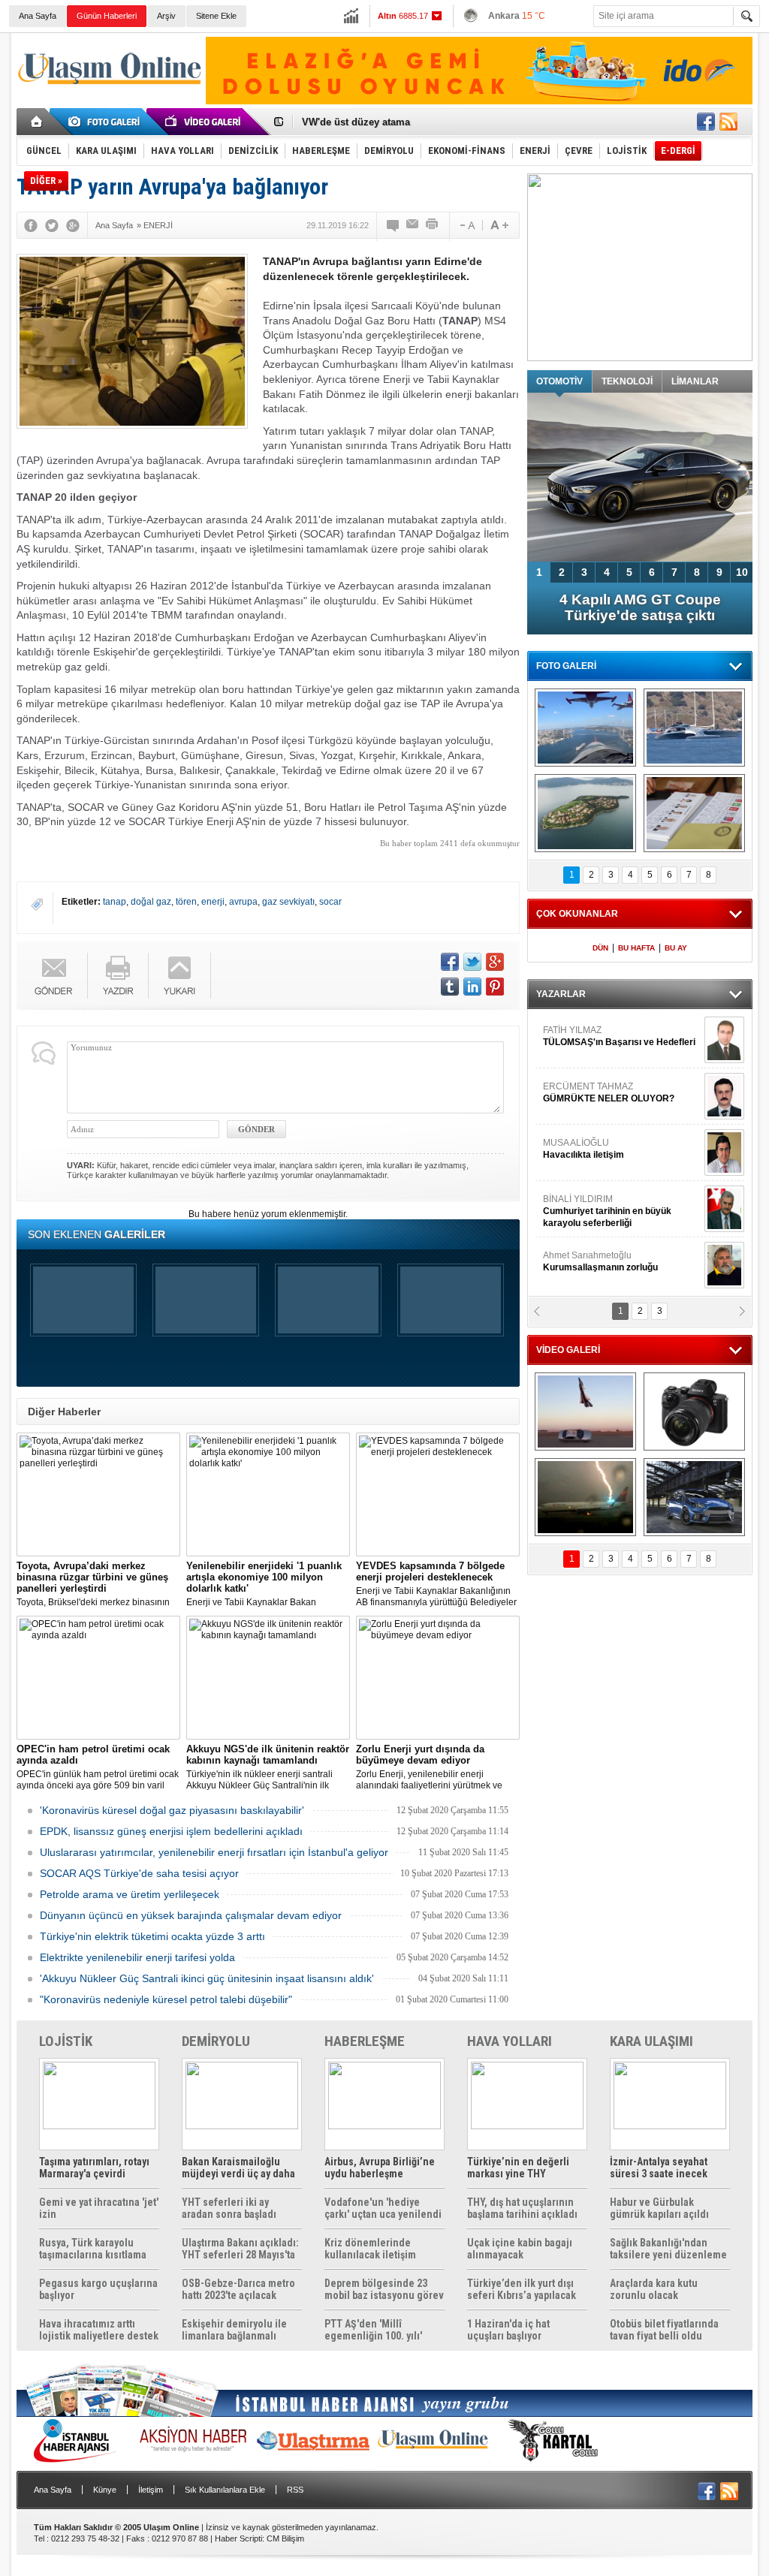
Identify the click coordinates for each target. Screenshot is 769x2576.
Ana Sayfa (38, 16)
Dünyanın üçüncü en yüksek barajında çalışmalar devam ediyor (191, 1915)
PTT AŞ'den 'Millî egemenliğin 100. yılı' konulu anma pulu (373, 2330)
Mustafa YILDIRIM (618, 1232)
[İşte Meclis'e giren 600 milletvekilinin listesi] (694, 813)
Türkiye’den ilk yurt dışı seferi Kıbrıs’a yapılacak (522, 2289)
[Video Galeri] (204, 122)
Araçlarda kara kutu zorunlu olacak (654, 2289)
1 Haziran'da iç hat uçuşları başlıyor (508, 2330)
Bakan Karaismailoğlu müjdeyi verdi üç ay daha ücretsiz (238, 2168)
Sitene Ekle (216, 16)
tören (186, 902)
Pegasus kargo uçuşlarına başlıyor (98, 2289)
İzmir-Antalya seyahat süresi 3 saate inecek (659, 2168)
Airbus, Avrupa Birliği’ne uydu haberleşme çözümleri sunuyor (380, 2168)
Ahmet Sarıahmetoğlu (600, 1063)
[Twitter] (52, 225)
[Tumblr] (450, 987)
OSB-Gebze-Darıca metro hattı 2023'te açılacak (238, 2289)
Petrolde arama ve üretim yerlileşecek (130, 1894)
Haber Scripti (238, 2538)
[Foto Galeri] (107, 122)
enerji (213, 902)
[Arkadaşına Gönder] (413, 225)
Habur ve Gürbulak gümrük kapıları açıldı (659, 2208)
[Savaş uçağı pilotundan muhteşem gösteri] (585, 1412)
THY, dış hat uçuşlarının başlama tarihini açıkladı (522, 2208)
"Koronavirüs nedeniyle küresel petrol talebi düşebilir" (166, 1999)
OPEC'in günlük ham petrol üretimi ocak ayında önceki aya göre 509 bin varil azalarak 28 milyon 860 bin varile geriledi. (98, 1767)
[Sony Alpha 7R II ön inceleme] (694, 1412)
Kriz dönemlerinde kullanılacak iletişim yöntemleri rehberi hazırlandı (370, 2249)
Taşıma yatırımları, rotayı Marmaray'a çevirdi (94, 2168)
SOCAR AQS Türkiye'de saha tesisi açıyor (139, 1873)
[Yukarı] (180, 976)
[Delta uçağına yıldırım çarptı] (585, 1497)
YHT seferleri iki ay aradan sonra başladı (229, 2208)
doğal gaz (151, 902)
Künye (105, 2490)
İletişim (151, 2490)
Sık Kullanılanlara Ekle (225, 2490)
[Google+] (73, 225)
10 (742, 572)
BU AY (676, 948)
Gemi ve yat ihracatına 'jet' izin (99, 2208)
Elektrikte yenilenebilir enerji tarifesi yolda (137, 1957)
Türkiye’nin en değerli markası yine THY (518, 2168)
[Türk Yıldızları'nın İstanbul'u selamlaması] (585, 728)
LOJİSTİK (66, 2041)
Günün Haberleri (107, 16)
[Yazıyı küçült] (466, 225)
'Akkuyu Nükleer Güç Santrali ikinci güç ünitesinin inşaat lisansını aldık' (207, 1978)
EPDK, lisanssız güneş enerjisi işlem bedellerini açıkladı (171, 1831)
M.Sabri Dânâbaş (590, 1176)
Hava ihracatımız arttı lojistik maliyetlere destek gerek (99, 2330)
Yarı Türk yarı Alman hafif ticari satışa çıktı (640, 607)
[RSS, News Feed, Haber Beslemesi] (728, 122)
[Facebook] (31, 225)
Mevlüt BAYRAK (598, 1119)
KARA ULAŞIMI (651, 2041)
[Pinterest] (495, 987)
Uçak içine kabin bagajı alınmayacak (520, 2249)
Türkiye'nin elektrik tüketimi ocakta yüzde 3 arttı (152, 1936)
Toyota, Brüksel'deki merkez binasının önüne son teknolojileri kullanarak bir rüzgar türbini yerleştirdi (93, 1584)
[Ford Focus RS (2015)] (694, 1497)
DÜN (600, 948)
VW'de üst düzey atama (356, 122)
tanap (115, 902)
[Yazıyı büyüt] (499, 225)
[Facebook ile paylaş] (706, 122)
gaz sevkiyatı (288, 902)
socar (330, 902)
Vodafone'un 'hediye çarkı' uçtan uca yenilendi (383, 2208)
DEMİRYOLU (216, 2041)
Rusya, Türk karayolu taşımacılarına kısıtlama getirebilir (93, 2249)
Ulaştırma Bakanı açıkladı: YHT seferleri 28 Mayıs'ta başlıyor (240, 2249)
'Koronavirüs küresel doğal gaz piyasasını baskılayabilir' (172, 1810)
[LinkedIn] (472, 987)
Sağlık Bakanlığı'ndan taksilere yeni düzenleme (668, 2249)
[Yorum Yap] (394, 225)
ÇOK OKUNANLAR (577, 914)
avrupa (243, 902)
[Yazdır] (433, 225)
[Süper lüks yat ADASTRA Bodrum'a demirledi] (694, 728)
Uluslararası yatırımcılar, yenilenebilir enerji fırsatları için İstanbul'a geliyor (214, 1852)
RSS (295, 2490)
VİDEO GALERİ (568, 1350)
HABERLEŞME (365, 2041)
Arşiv (166, 16)
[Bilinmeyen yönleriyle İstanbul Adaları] (585, 813)
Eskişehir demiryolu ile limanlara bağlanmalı (234, 2330)
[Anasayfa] (37, 122)
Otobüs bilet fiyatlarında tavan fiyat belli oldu (664, 2330)
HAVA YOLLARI (510, 2041)
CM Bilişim (285, 2538)
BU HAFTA (636, 948)
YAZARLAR (561, 994)
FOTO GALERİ (566, 666)
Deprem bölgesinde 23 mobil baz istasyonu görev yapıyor (384, 2289)
